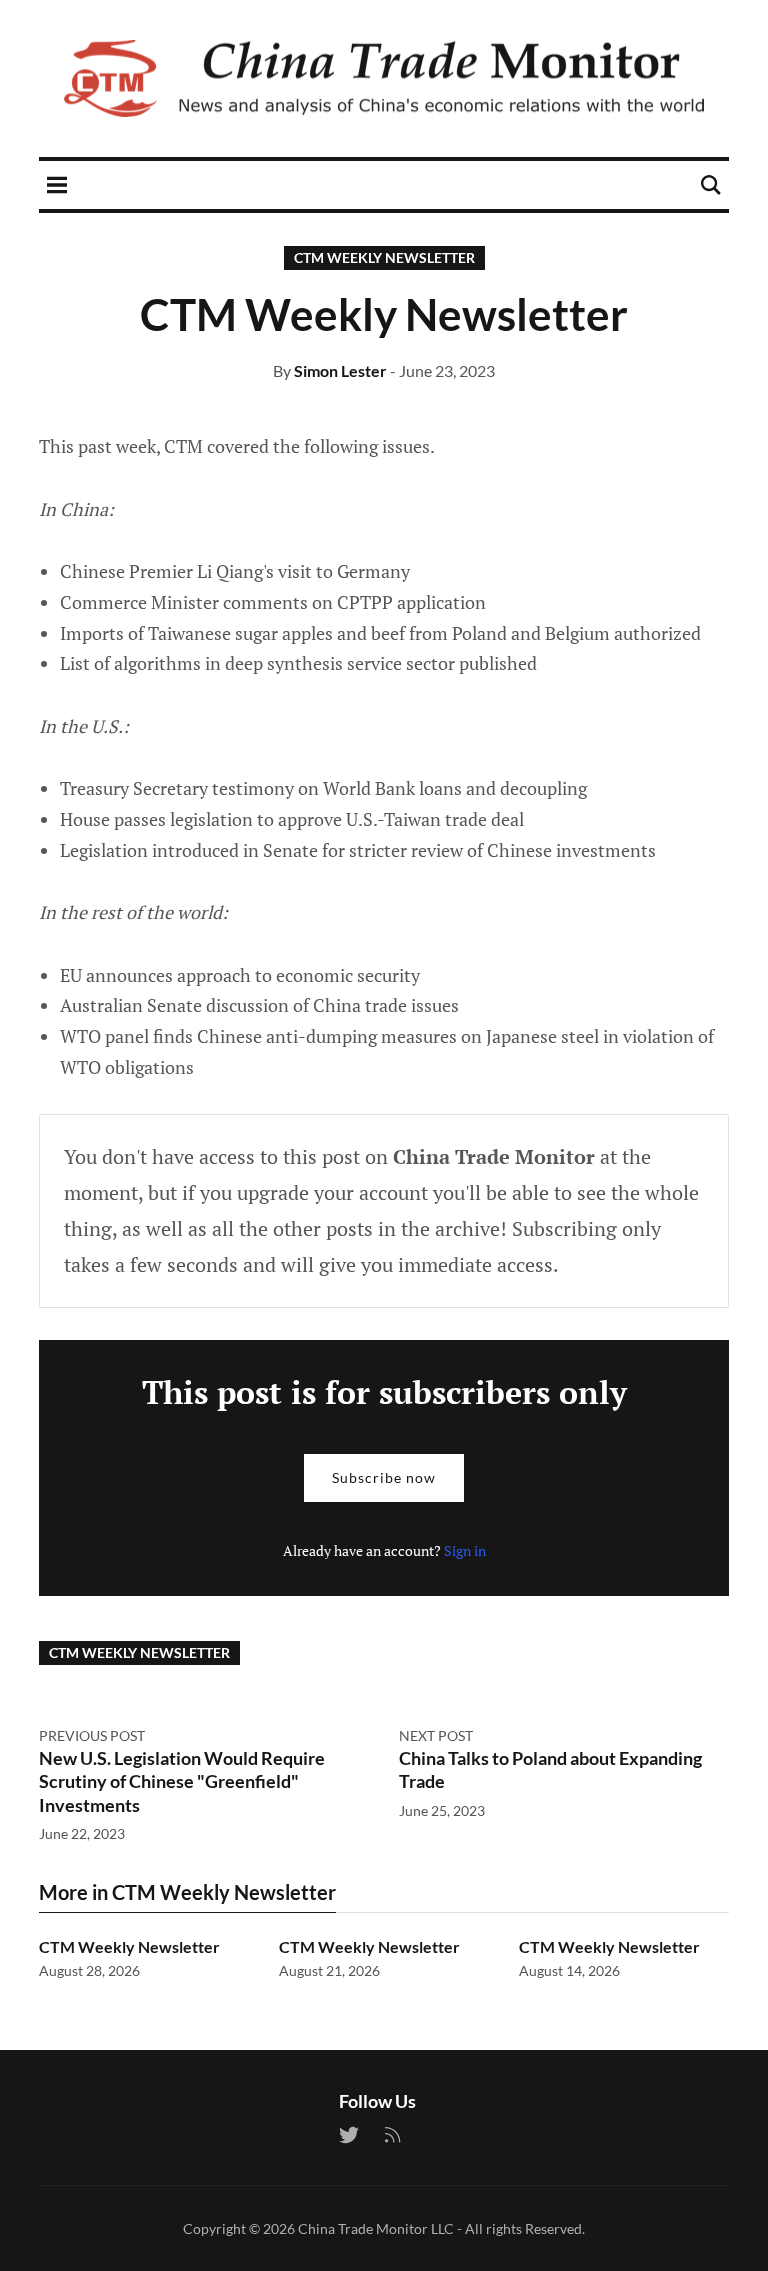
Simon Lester (340, 370)
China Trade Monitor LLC (376, 2228)
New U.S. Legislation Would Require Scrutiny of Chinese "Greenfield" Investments (182, 1781)
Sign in (465, 1550)
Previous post (92, 1735)
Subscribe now (384, 1477)
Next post (436, 1735)
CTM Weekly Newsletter (384, 257)
